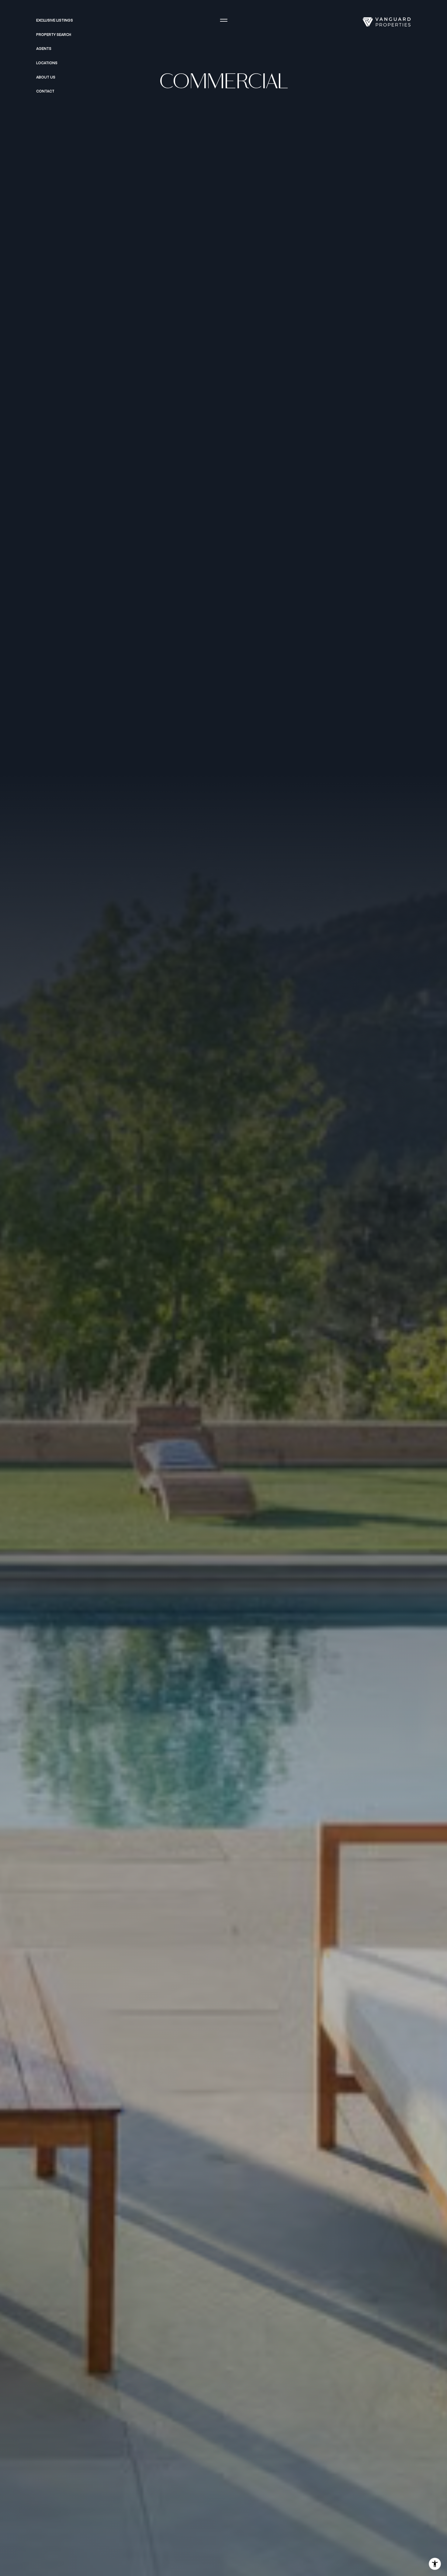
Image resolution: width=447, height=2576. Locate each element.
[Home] (386, 22)
